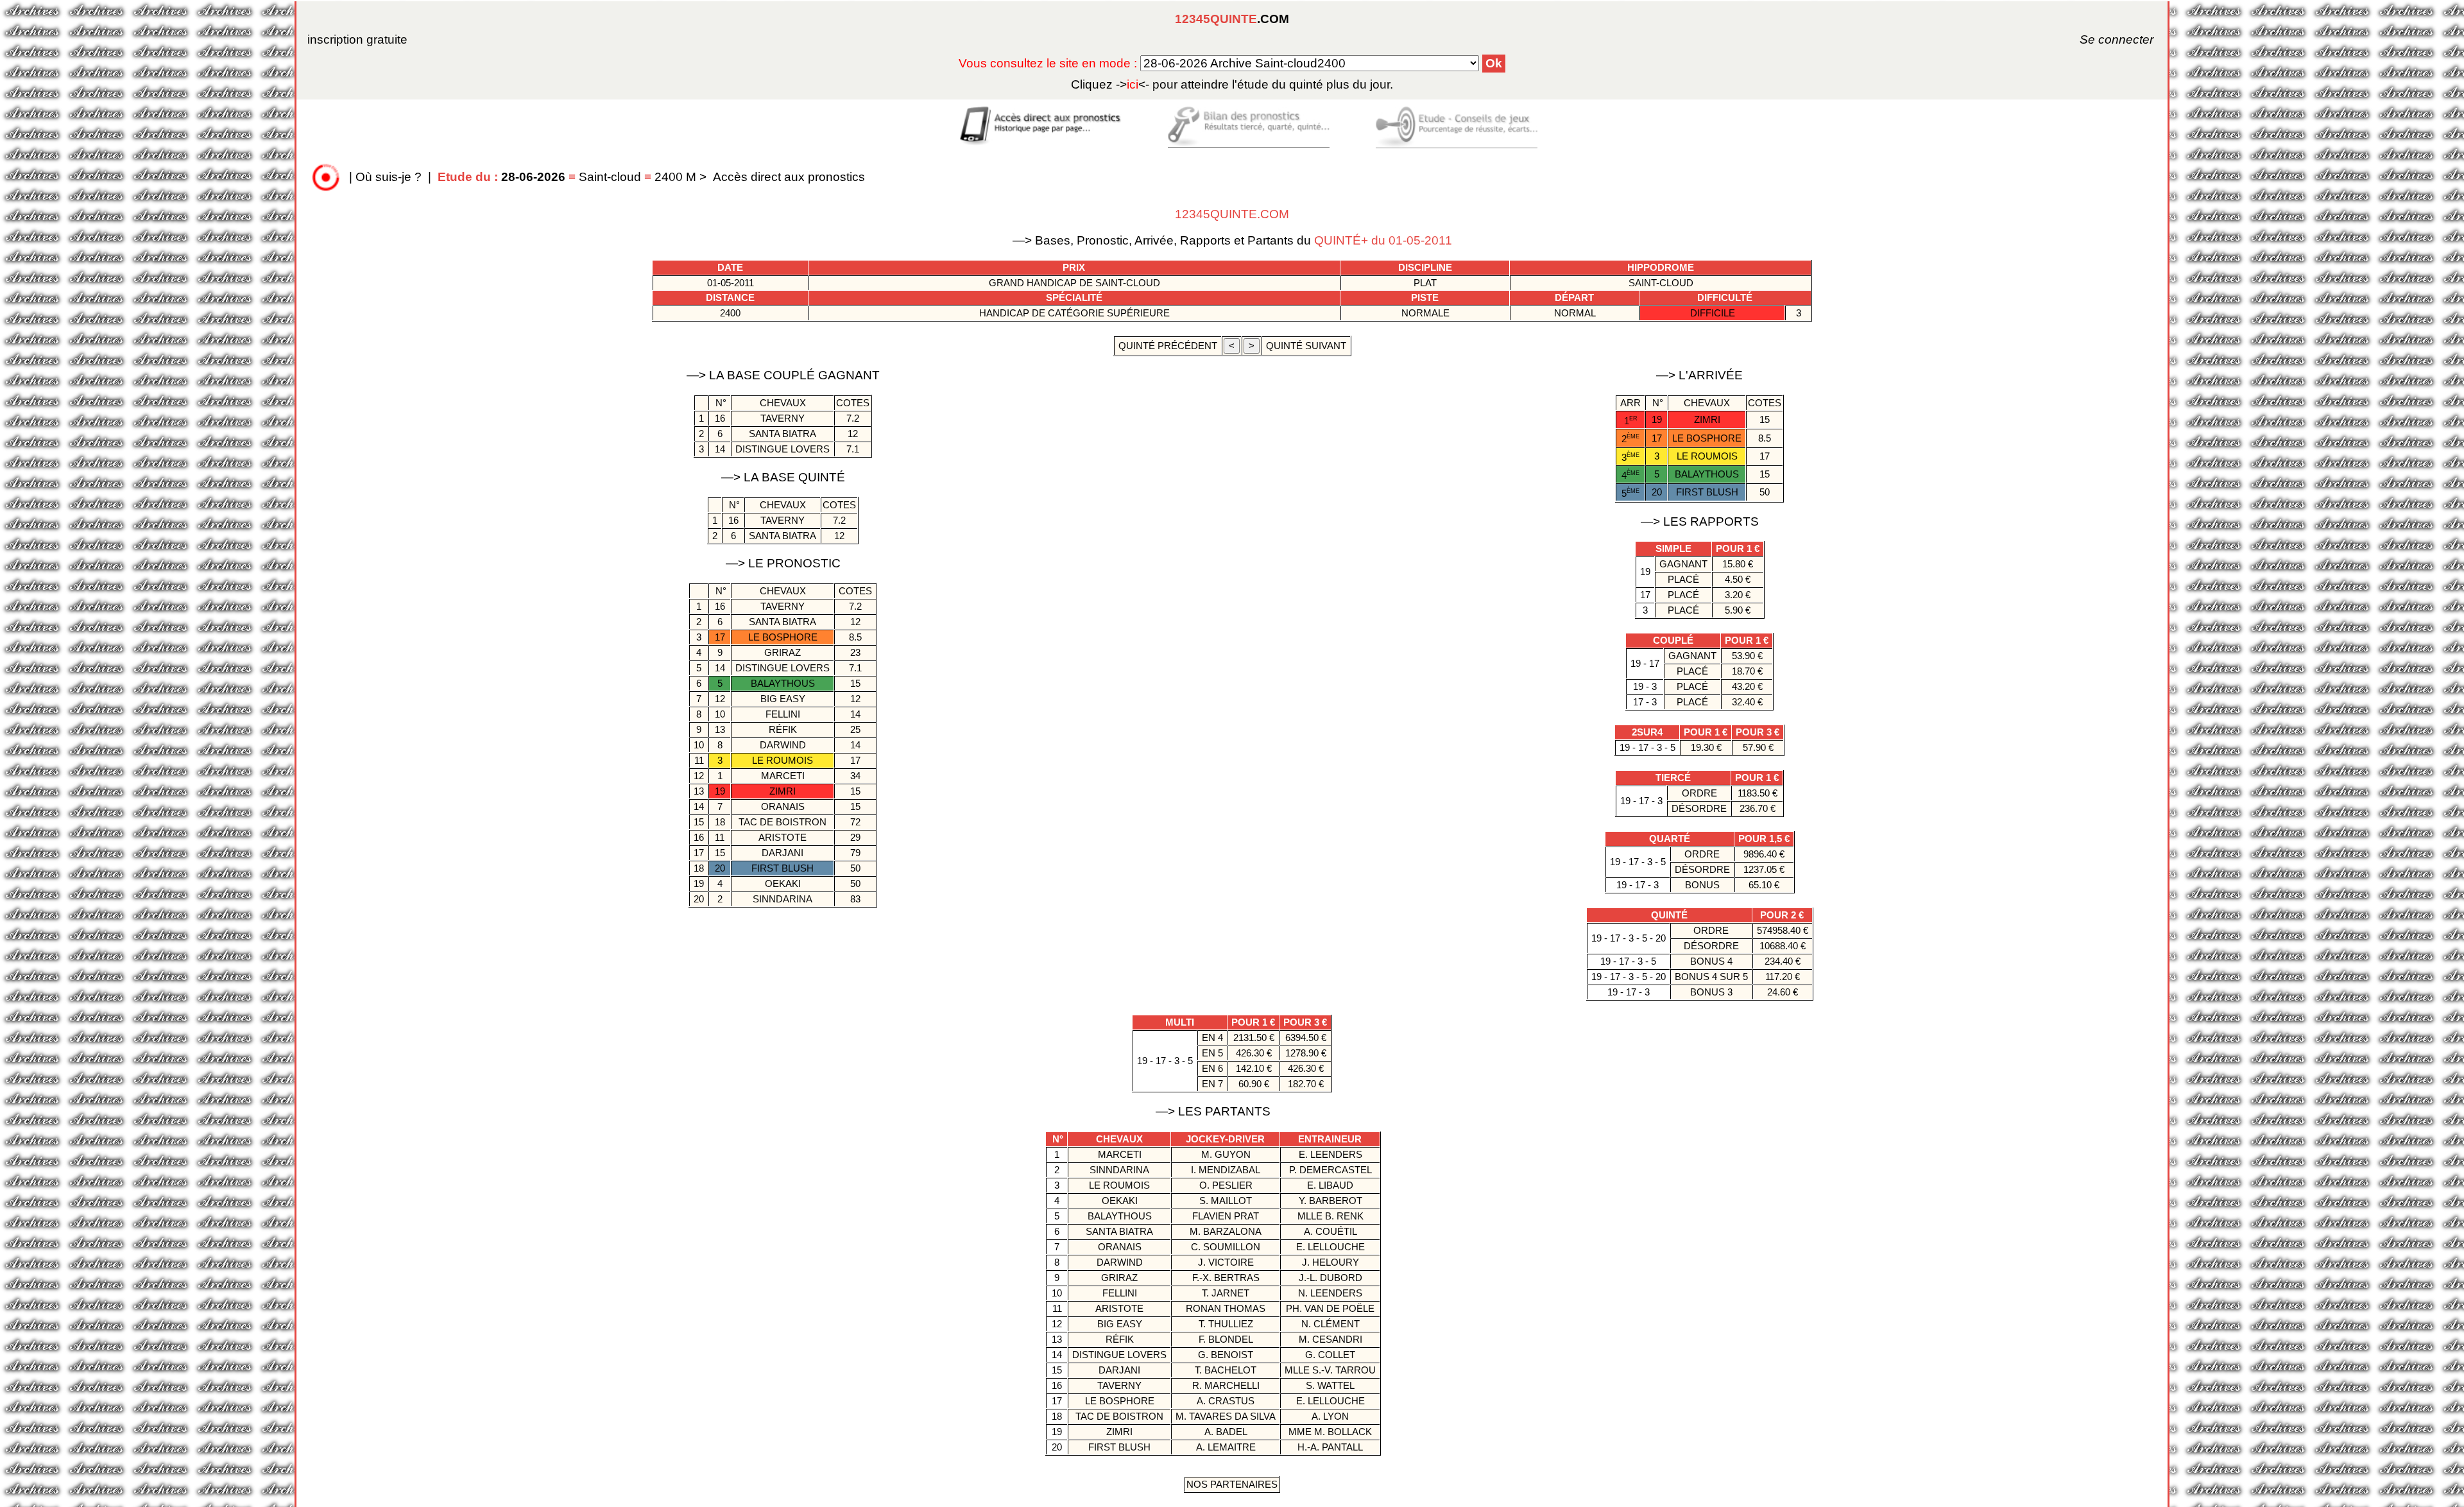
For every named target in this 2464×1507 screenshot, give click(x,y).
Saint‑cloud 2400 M (569, 177)
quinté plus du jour (1232, 84)
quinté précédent (1168, 346)
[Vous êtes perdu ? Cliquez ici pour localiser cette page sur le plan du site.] (326, 177)
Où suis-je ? (389, 177)
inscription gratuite (357, 39)
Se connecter (2099, 39)
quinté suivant (1306, 346)
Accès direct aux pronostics (789, 177)
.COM (1232, 19)
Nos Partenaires (1232, 1484)
